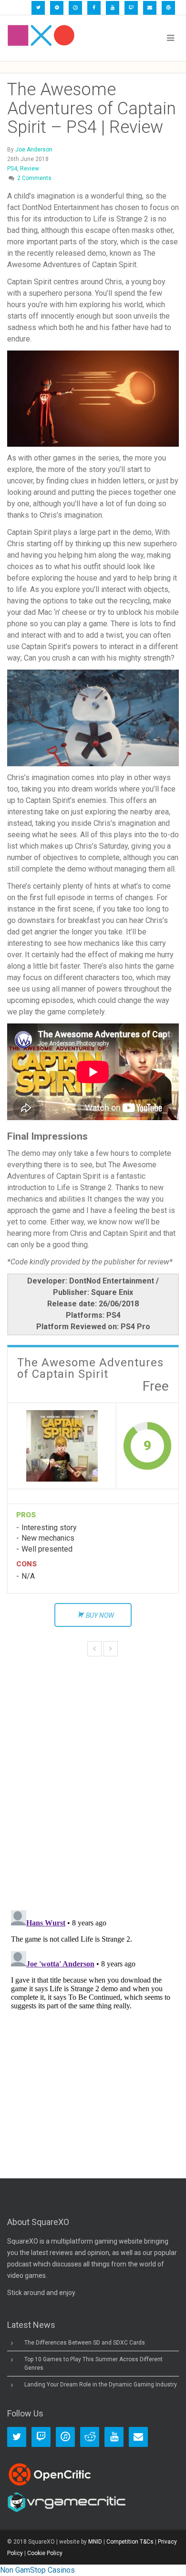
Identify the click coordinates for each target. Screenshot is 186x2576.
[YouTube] (113, 8)
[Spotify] (57, 8)
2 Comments (34, 178)
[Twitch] (131, 8)
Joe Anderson (34, 150)
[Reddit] (90, 2437)
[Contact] (150, 8)
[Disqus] (93, 1767)
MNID (95, 2542)
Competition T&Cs (130, 2542)
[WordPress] (168, 8)
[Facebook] (94, 8)
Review (30, 169)
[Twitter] (38, 8)
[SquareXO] (41, 38)
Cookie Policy (45, 2553)
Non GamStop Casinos (37, 2570)
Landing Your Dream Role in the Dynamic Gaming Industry (101, 2385)
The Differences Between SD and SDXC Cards (85, 2343)
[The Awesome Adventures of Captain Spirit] (62, 1446)
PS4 (12, 169)
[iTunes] (75, 8)
